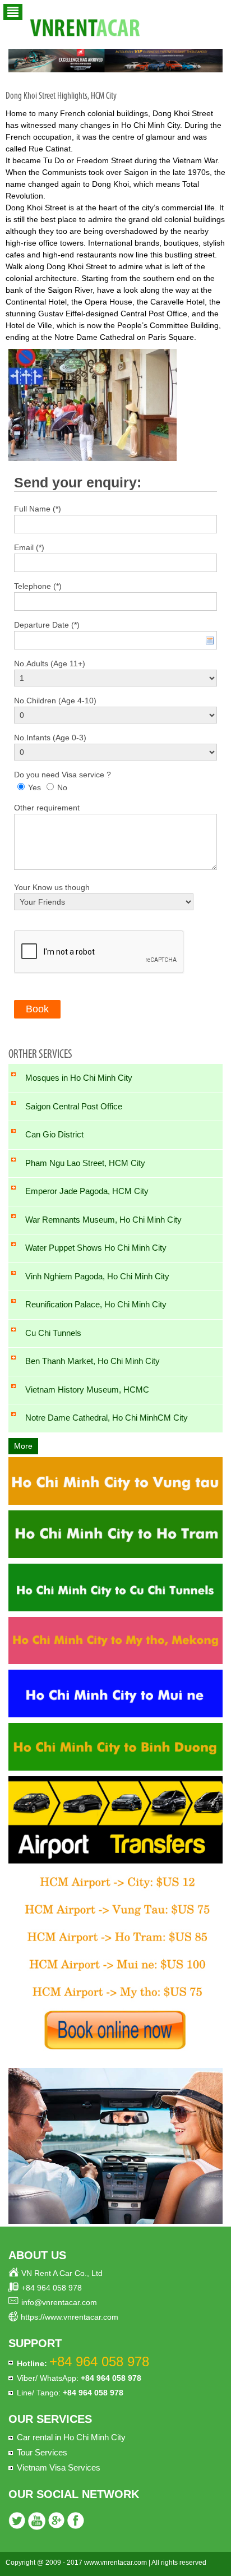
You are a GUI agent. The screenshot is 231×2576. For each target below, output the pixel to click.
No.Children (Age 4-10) (55, 701)
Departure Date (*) (47, 625)
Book (37, 1009)
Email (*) (29, 547)
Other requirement (47, 808)
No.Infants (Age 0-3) (50, 738)
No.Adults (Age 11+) (50, 663)
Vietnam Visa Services (59, 2467)
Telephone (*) (38, 586)
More (23, 1446)
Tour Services (42, 2452)
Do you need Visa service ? (63, 775)
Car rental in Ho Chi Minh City (71, 2437)
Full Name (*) (38, 509)
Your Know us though (52, 887)
